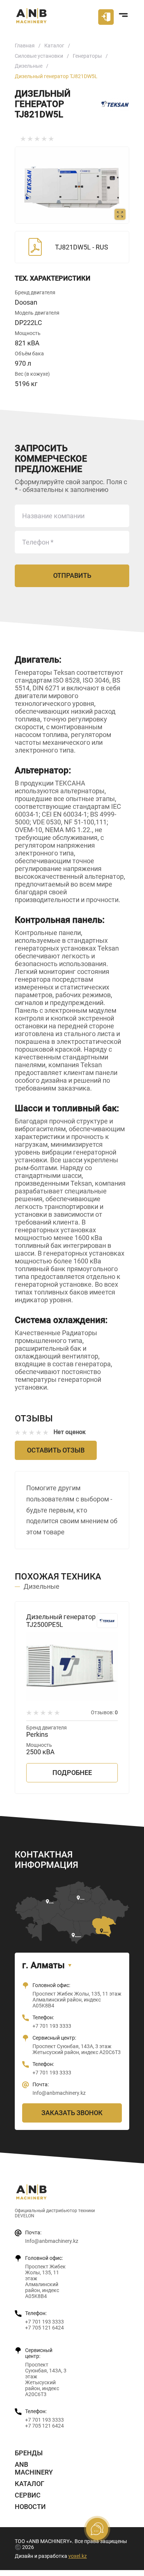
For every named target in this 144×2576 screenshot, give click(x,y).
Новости (30, 2507)
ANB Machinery (34, 2468)
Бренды (29, 2453)
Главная (25, 46)
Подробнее (72, 1773)
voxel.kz (78, 2556)
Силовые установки (39, 56)
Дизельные (29, 66)
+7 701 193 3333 (52, 2026)
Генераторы (87, 56)
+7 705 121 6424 (44, 2328)
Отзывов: (104, 1712)
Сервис (28, 2495)
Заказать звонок (72, 2113)
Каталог (54, 46)
